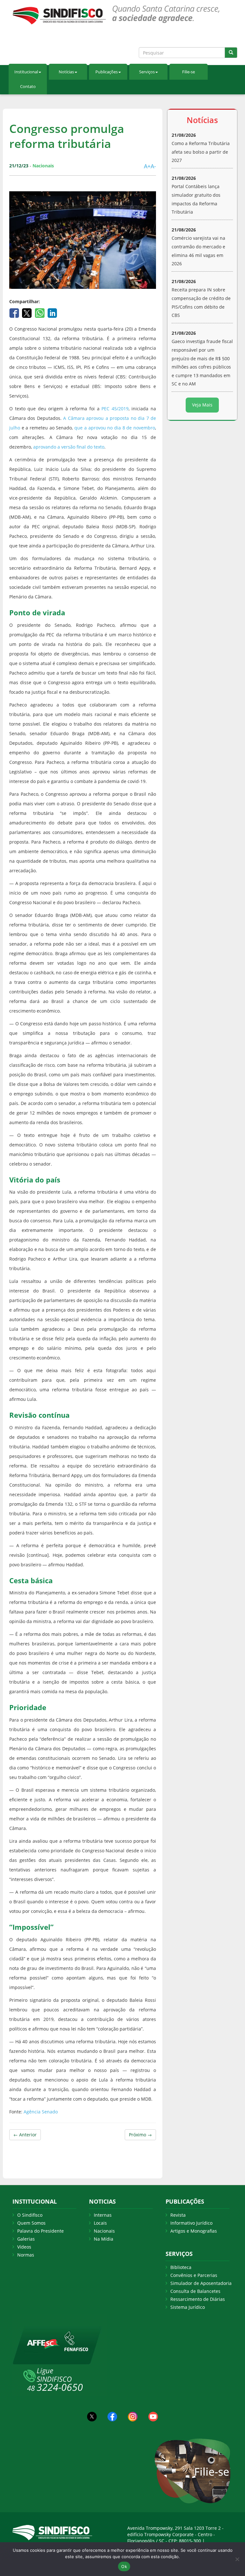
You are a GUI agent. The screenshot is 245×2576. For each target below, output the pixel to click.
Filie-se (189, 72)
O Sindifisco (30, 2215)
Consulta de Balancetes (195, 2291)
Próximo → (140, 2135)
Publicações (107, 72)
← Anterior (25, 2135)
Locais (100, 2223)
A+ (147, 166)
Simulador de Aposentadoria (201, 2283)
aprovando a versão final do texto (69, 447)
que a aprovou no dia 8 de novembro (115, 428)
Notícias (66, 72)
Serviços (147, 72)
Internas (103, 2215)
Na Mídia (104, 2239)
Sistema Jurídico (188, 2307)
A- (153, 166)
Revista (178, 2215)
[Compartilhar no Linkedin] (52, 312)
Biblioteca (181, 2267)
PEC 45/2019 (115, 409)
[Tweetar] (28, 312)
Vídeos (24, 2247)
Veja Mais (202, 405)
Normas (26, 2255)
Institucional (26, 72)
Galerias (26, 2239)
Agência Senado (40, 2112)
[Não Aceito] (237, 2559)
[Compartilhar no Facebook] (15, 312)
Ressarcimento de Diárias (198, 2299)
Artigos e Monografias (194, 2231)
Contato (28, 86)
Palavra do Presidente (41, 2231)
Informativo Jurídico (191, 2223)
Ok (124, 2566)
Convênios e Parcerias (194, 2275)
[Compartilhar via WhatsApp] (40, 312)
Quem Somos (31, 2223)
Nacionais (104, 2231)
